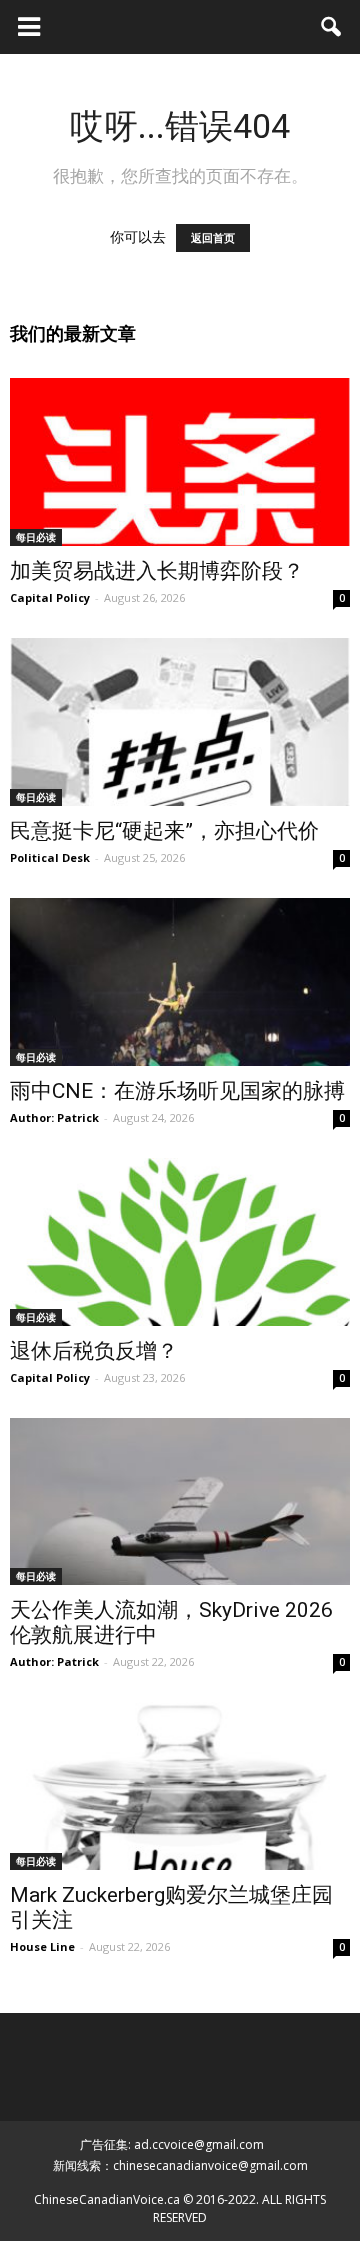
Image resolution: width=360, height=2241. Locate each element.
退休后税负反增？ (94, 1351)
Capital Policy (50, 597)
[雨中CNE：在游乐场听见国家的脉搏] (180, 982)
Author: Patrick (54, 1117)
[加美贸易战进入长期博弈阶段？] (180, 462)
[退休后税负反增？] (180, 1242)
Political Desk (50, 857)
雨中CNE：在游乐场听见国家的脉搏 (177, 1091)
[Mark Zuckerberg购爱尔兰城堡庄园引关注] (180, 1786)
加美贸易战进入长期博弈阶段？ (157, 571)
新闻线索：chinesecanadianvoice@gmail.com (180, 2165)
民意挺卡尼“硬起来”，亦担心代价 (164, 831)
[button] (332, 27)
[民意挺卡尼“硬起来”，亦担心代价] (180, 722)
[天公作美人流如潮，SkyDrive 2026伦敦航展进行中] (180, 1502)
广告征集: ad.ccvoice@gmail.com (172, 2144)
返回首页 (213, 238)
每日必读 (36, 537)
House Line (42, 1946)
